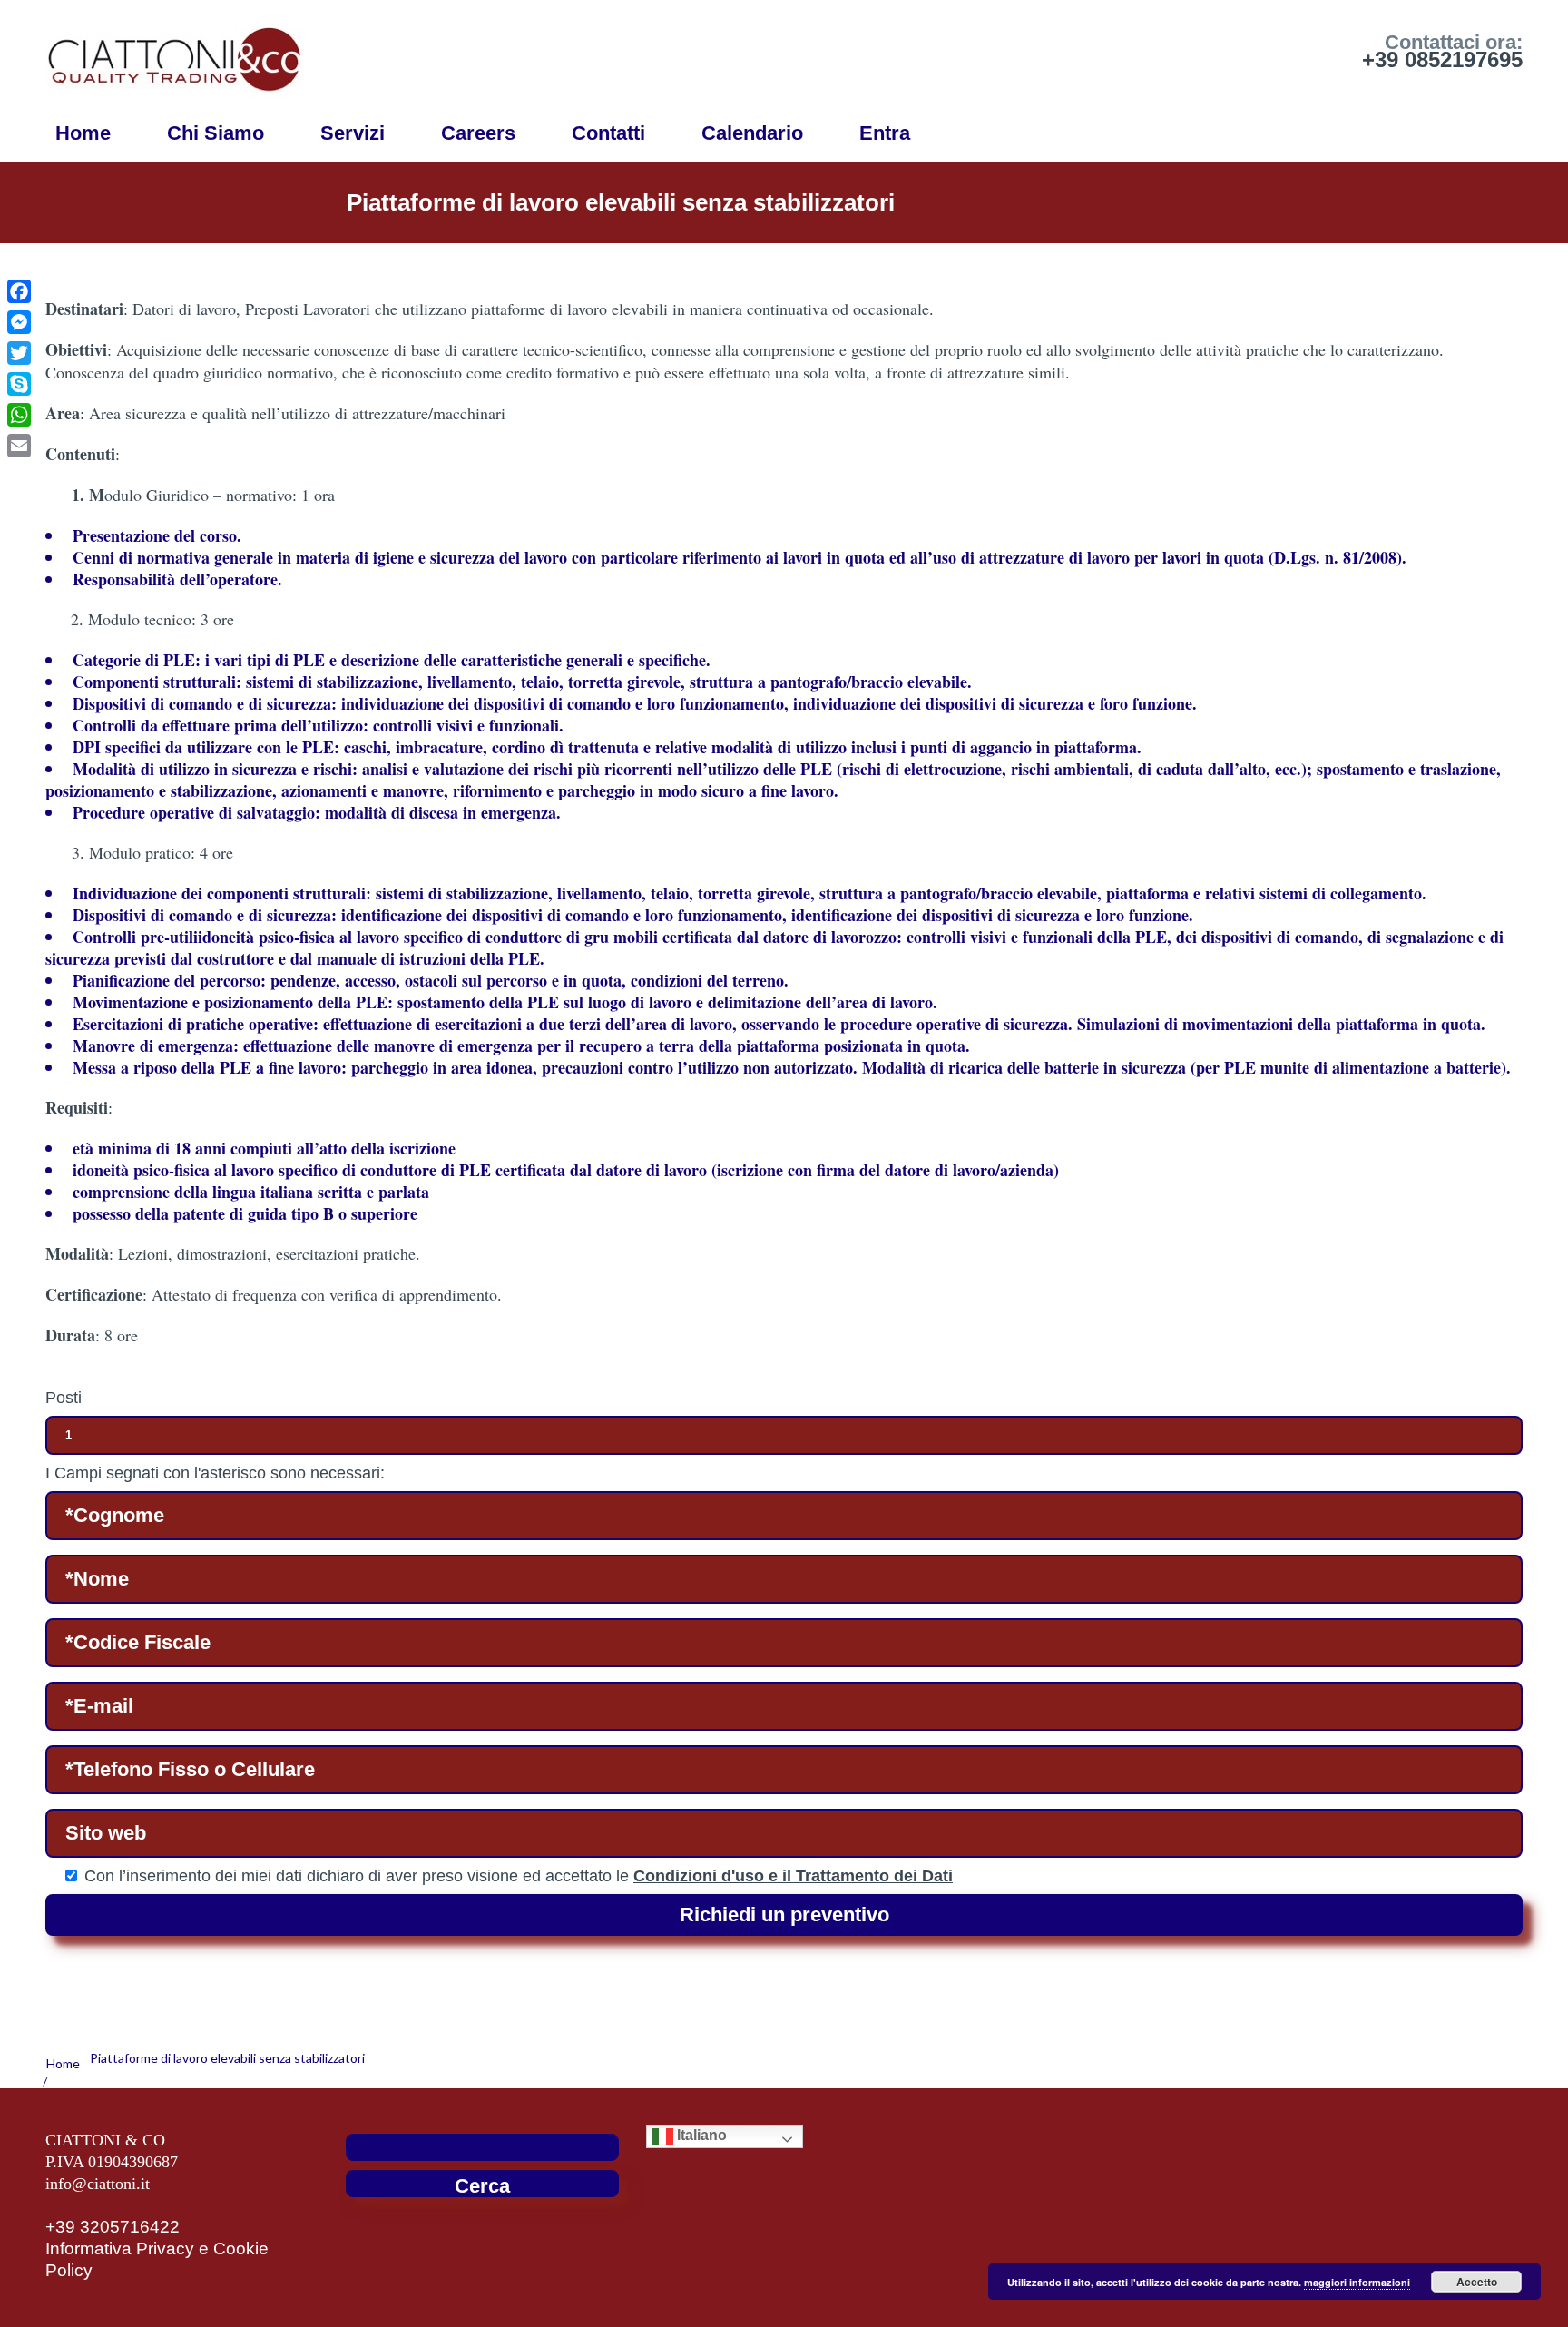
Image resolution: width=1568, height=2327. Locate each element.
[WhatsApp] (19, 415)
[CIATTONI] (174, 54)
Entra (885, 133)
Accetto (1477, 2282)
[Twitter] (19, 353)
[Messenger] (19, 322)
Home (83, 133)
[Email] (19, 446)
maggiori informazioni (1357, 2282)
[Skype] (19, 384)
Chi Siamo (216, 133)
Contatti (608, 133)
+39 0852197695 (1442, 59)
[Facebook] (19, 291)
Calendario (752, 133)
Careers (478, 133)
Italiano (700, 2136)
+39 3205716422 (113, 2227)
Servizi (353, 133)
